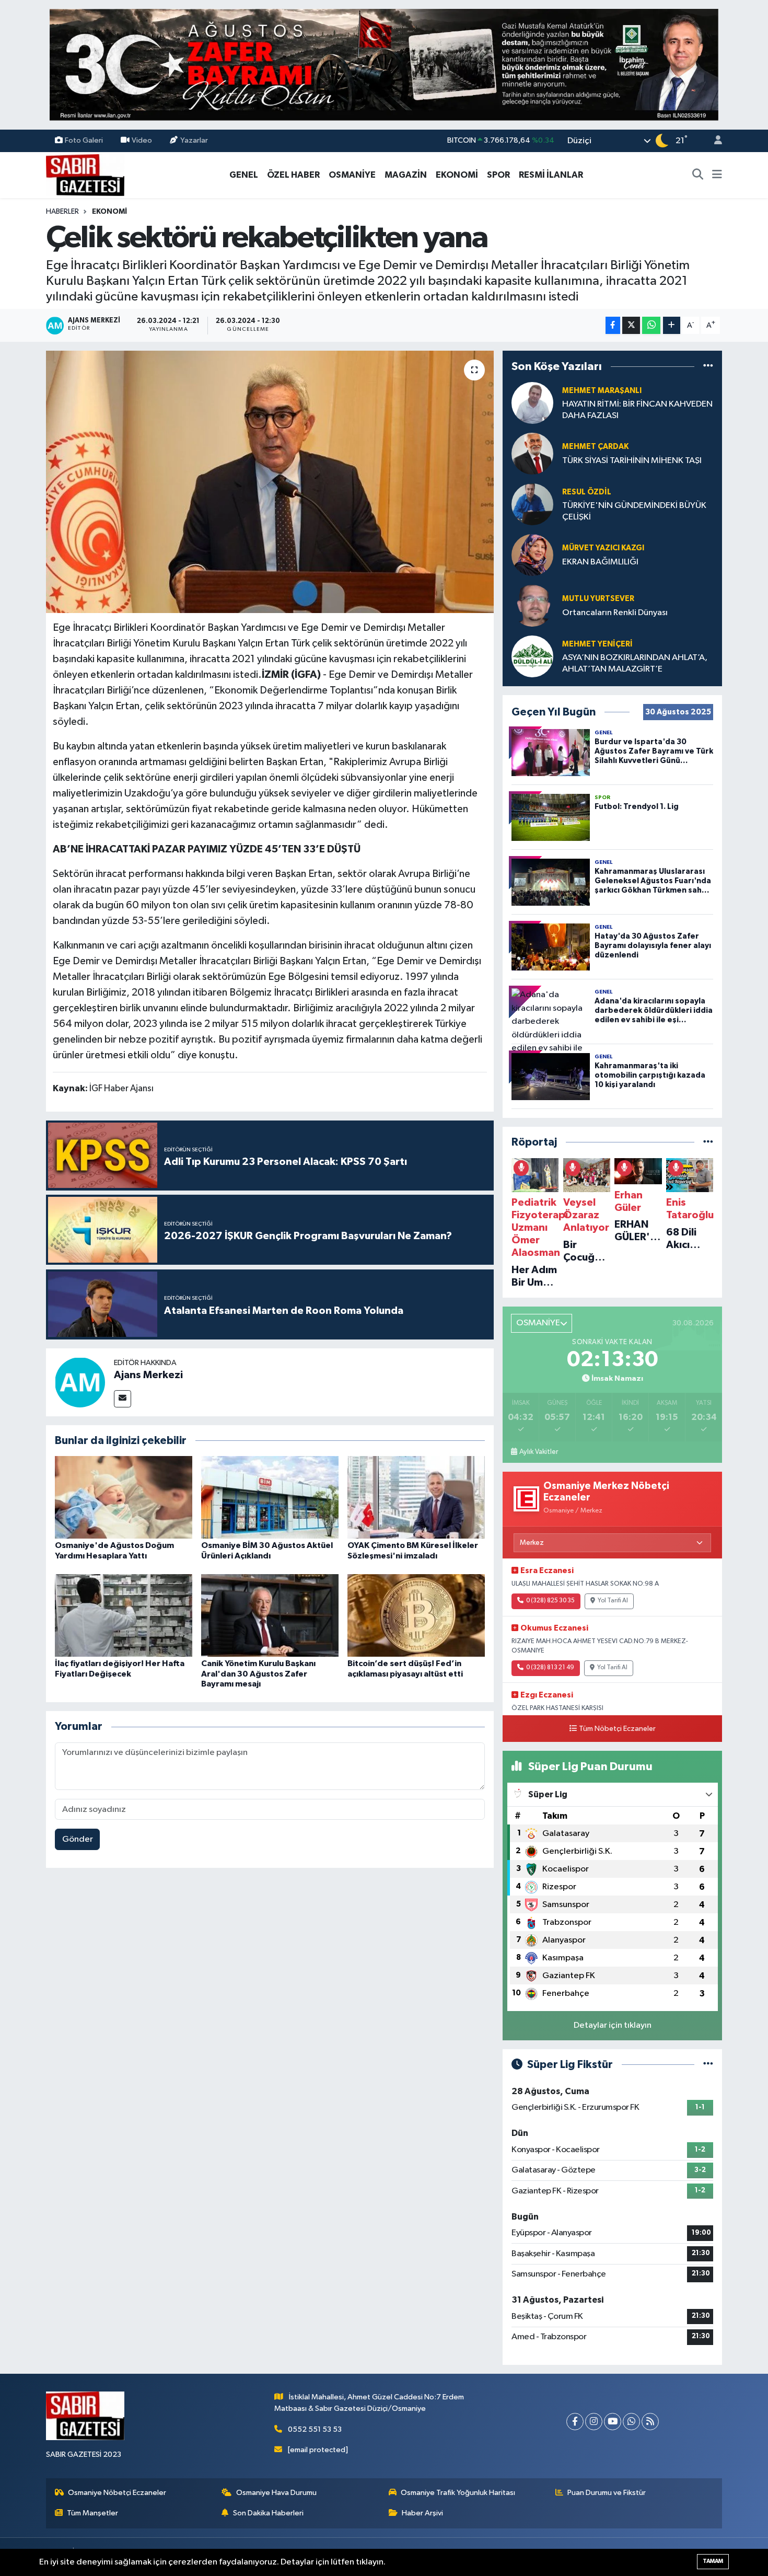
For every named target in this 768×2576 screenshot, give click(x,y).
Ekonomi (109, 212)
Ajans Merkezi (148, 1375)
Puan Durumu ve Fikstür (607, 2493)
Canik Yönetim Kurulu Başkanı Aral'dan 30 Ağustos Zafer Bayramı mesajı (258, 1673)
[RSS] (650, 2422)
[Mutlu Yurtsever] (532, 605)
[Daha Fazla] (672, 325)
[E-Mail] (123, 1399)
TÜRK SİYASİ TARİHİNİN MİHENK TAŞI (632, 461)
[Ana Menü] (717, 175)
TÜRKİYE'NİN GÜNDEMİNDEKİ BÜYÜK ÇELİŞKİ (634, 511)
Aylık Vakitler (539, 1452)
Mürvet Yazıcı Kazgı (603, 548)
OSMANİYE (352, 175)
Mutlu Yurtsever (598, 599)
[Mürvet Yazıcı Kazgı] (532, 555)
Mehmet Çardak (595, 447)
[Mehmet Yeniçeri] (532, 656)
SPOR (498, 175)
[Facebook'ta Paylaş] (613, 325)
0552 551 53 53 (315, 2429)
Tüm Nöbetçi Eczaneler (617, 1729)
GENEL (244, 175)
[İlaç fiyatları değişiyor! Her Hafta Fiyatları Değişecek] (124, 1615)
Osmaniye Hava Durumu (276, 2493)
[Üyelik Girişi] (714, 141)
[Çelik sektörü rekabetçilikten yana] (270, 482)
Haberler (62, 212)
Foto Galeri (84, 140)
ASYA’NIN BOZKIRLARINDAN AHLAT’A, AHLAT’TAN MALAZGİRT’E (635, 663)
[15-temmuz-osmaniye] (384, 65)
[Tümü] (708, 366)
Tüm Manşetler (92, 2513)
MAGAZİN (406, 175)
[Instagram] (594, 2422)
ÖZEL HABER (293, 175)
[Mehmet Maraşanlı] (532, 403)
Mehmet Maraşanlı (602, 391)
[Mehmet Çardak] (532, 453)
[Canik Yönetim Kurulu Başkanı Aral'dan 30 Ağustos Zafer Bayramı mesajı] (270, 1615)
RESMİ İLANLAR (551, 175)
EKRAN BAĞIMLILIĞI (600, 562)
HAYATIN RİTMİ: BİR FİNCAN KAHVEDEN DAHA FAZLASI (637, 410)
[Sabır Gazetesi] (85, 174)
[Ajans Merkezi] (80, 1382)
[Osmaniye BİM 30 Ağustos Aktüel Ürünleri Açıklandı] (270, 1497)
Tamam (713, 2561)
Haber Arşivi (422, 2513)
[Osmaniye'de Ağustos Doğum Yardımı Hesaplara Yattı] (124, 1497)
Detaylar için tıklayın (613, 2025)
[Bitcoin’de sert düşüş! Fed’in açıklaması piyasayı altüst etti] (416, 1615)
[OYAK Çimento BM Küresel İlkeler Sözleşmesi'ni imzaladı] (416, 1497)
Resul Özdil (587, 492)
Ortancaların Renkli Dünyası (615, 613)
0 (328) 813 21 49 (550, 1668)
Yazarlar (194, 140)
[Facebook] (575, 2422)
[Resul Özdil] (532, 504)
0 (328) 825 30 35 (550, 1601)
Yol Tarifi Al (613, 1601)
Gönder (78, 1839)
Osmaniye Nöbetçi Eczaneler (117, 2493)
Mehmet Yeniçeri (597, 644)
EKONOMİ (457, 175)
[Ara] (698, 175)
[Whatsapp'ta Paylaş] (651, 325)
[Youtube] (613, 2422)
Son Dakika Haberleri (268, 2513)
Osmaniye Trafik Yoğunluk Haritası (458, 2493)
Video (142, 140)
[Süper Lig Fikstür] (708, 2065)
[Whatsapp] (631, 2422)
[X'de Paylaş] (631, 325)
